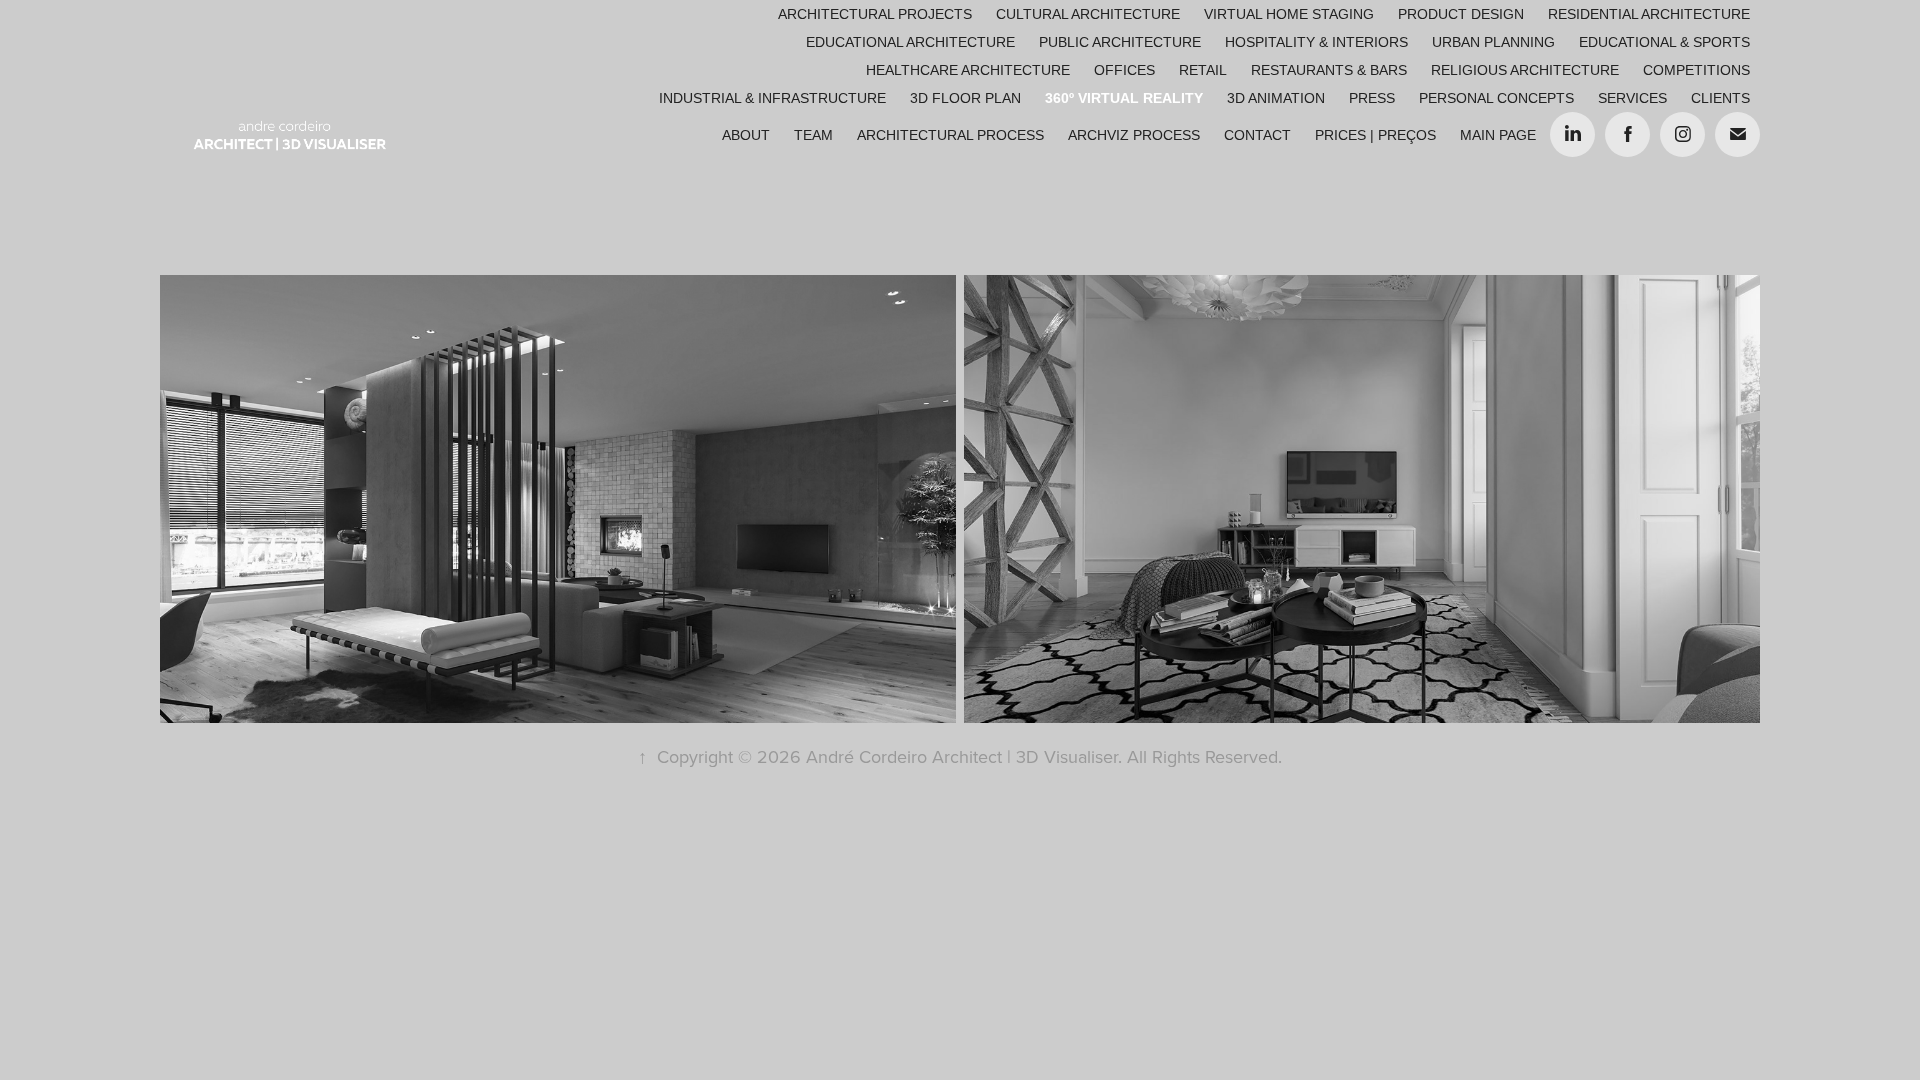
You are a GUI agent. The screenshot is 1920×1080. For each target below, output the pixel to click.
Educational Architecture (910, 42)
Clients (1720, 98)
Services (1632, 98)
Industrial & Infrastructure (772, 98)
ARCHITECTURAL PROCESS (950, 135)
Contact (1257, 135)
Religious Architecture (1525, 70)
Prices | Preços (1375, 135)
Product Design (1461, 14)
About (746, 135)
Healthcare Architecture (968, 70)
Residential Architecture (1649, 14)
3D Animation (1276, 98)
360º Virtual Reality (1124, 98)
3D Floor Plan (965, 98)
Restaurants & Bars (1329, 70)
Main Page (1498, 135)
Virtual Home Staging (1289, 14)
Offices (1124, 70)
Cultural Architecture (1088, 14)
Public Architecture (1120, 42)
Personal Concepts (1496, 98)
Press (1372, 98)
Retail (1203, 70)
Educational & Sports (1664, 42)
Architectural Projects (875, 14)
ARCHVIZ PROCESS (1134, 135)
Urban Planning (1493, 42)
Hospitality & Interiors (1316, 42)
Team (813, 135)
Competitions (1696, 70)
